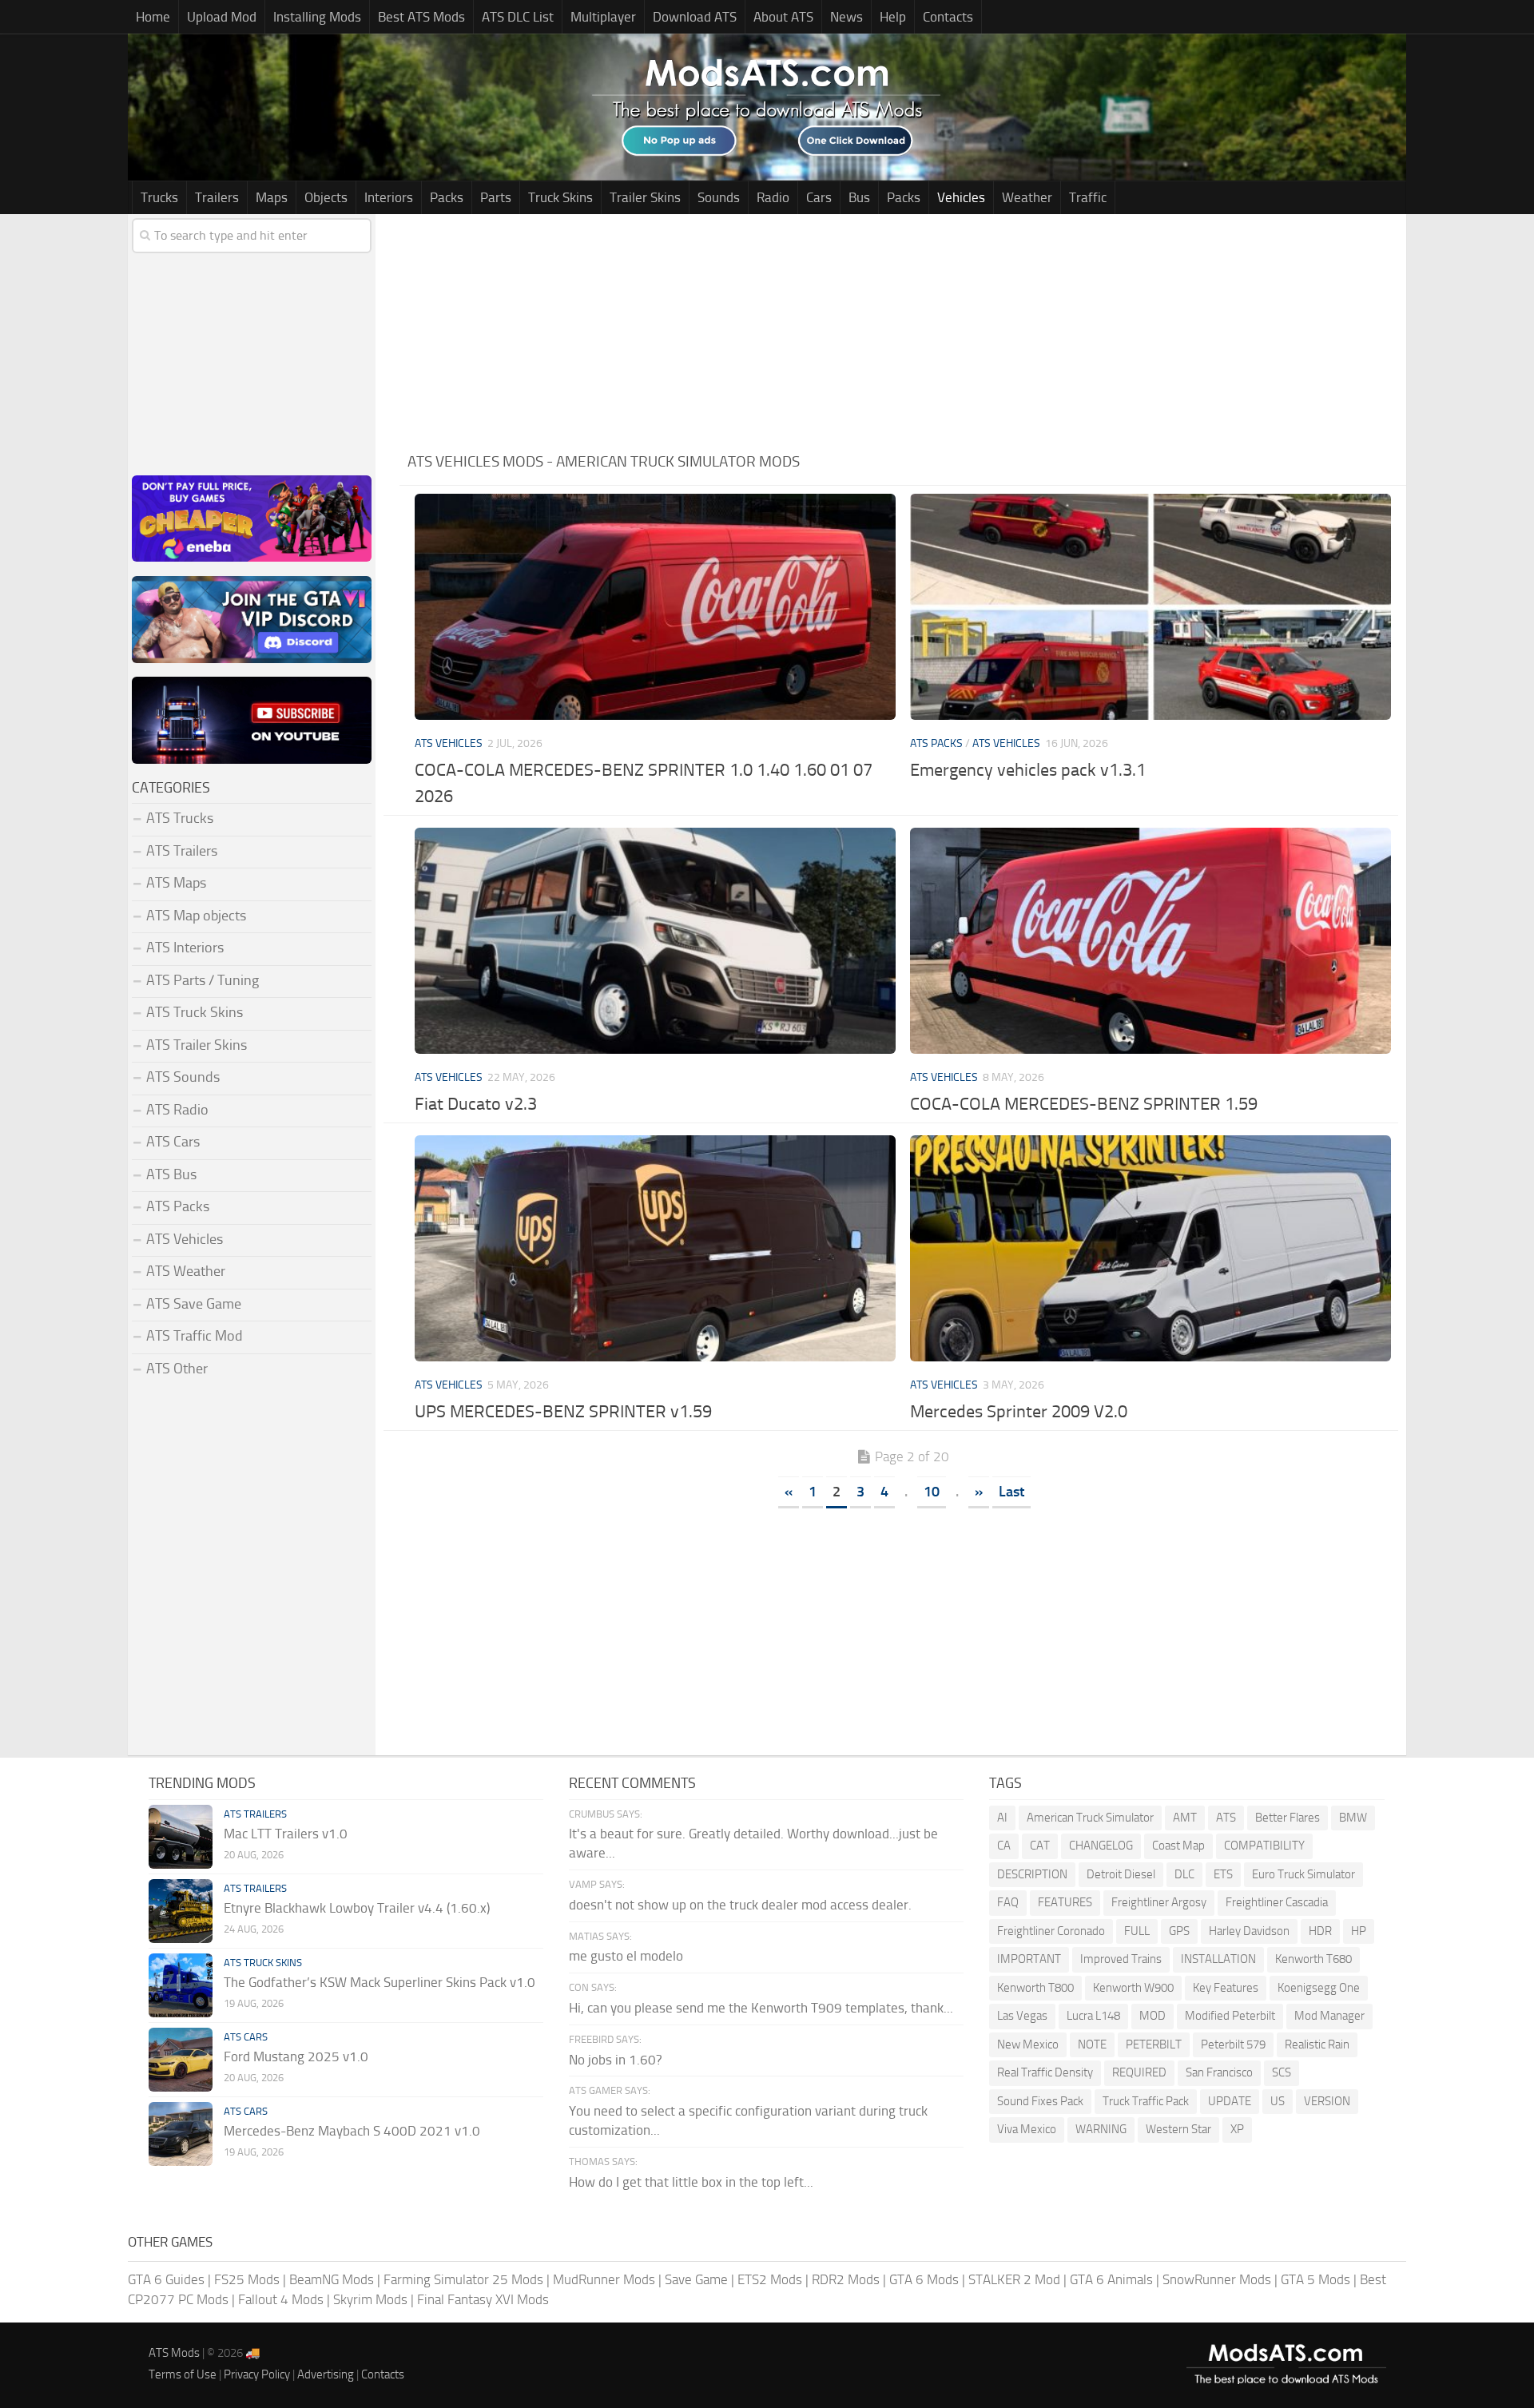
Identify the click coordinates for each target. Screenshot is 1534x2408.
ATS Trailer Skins (197, 1045)
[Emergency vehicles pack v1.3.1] (1150, 607)
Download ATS (695, 17)
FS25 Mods (247, 2279)
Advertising (326, 2374)
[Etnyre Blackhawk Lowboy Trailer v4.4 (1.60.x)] (181, 1911)
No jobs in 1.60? (616, 2060)
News (846, 17)
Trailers (217, 197)
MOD (1152, 2016)
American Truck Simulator (1090, 1818)
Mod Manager (1329, 2016)
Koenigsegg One (1319, 1988)
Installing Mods (317, 17)
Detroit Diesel (1121, 1874)
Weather (1027, 197)
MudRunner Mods (604, 2279)
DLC (1184, 1874)
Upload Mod (222, 17)
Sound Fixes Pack (1040, 2101)
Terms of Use (183, 2374)
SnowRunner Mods (1217, 2279)
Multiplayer (603, 17)
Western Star (1178, 2129)
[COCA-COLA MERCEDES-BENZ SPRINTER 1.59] (1150, 941)
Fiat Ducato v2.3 (476, 1104)
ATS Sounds (183, 1077)
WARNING (1101, 2129)
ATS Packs (936, 743)
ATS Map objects (196, 916)
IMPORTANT (1029, 1959)
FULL (1137, 1931)
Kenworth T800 (1035, 1988)
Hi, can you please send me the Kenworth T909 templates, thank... (761, 2008)
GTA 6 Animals (1111, 2279)
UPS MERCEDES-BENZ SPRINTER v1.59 (563, 1412)
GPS (1179, 1931)
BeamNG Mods (332, 2279)
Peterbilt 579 (1233, 2044)
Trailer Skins (645, 197)
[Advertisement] (903, 326)
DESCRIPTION (1032, 1874)
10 (932, 1492)
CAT (1040, 1846)
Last (1011, 1492)
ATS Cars (173, 1142)
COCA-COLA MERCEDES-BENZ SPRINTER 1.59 (1084, 1104)
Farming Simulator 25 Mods (463, 2279)
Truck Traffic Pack (1146, 2101)
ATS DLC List (518, 17)
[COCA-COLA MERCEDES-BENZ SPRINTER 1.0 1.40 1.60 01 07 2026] (655, 607)
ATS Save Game (194, 1304)
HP (1359, 1931)
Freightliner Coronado (1051, 1931)
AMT (1185, 1818)
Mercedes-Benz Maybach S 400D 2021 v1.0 (352, 2131)
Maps (272, 197)
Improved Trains (1121, 1959)
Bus (859, 197)
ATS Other (177, 1369)
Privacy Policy (257, 2374)
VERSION (1327, 2101)
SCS (1282, 2072)
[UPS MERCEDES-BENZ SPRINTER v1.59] (655, 1248)
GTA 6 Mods (924, 2279)
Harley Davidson (1249, 1931)
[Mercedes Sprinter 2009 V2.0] (1150, 1248)
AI (1002, 1818)
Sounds (719, 197)
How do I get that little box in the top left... (691, 2182)
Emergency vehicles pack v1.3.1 (1028, 770)
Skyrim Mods (370, 2299)
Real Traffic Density (1045, 2072)
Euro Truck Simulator (1304, 1874)
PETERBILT (1154, 2044)
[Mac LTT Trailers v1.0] (181, 1837)
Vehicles (961, 197)
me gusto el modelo (626, 1956)
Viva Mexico (1027, 2129)
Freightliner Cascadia (1277, 1902)
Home (153, 17)
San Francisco (1219, 2072)
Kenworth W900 (1133, 1988)
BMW (1353, 1818)
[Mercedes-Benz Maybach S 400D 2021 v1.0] (181, 2134)
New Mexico (1028, 2044)
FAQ (1008, 1902)
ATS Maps (176, 883)
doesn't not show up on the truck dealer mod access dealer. (740, 1905)
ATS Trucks (180, 818)
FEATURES (1065, 1902)
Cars (819, 197)
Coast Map (1178, 1846)
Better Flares (1288, 1818)
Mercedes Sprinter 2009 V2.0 (1019, 1412)
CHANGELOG (1101, 1846)
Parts (496, 197)
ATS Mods (174, 2353)
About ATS (783, 17)
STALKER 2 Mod (1014, 2279)
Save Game (696, 2279)
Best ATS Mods (421, 17)
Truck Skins (560, 197)
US (1278, 2101)
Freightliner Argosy (1159, 1902)
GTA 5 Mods (1315, 2279)
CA (1004, 1846)
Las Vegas (1022, 2016)
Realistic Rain (1317, 2044)
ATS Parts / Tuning (203, 980)
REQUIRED (1139, 2072)
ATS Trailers (182, 851)
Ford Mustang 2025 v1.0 (296, 2056)
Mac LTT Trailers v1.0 (286, 1834)
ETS (1223, 1874)
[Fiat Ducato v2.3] (655, 941)
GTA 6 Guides (166, 2279)
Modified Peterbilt (1230, 2016)
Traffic (1088, 197)
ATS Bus (171, 1174)
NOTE (1092, 2044)
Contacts (948, 17)
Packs (447, 197)
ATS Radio (177, 1110)
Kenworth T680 (1313, 1959)
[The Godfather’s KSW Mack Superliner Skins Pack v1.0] (181, 1985)
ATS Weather (186, 1271)
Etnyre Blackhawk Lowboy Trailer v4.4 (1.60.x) (357, 1908)
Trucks (159, 197)
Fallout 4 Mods (281, 2299)
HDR (1320, 1931)
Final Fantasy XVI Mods (483, 2299)
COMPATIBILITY (1264, 1846)
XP (1237, 2129)
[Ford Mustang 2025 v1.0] (181, 2060)
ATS (1226, 1818)
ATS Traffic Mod (195, 1336)
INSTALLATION (1218, 1959)
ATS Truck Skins (195, 1012)
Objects (326, 197)
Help (893, 17)
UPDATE (1230, 2101)
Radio (773, 197)
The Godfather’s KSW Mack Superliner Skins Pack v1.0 (380, 1982)
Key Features (1226, 1988)
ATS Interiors (185, 948)
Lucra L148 (1093, 2016)
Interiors (389, 197)
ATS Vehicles (449, 743)
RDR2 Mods (846, 2279)
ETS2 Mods (770, 2279)
